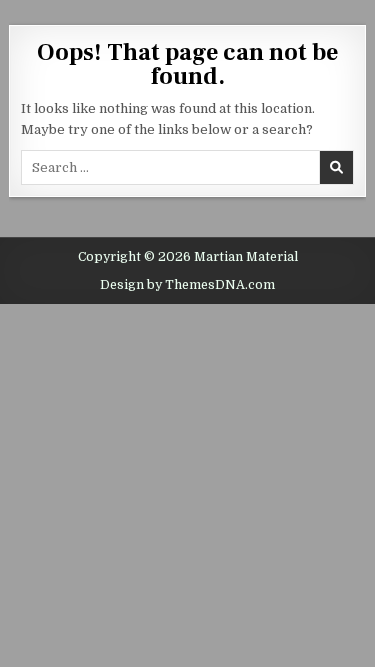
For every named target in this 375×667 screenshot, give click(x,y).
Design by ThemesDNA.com (187, 285)
